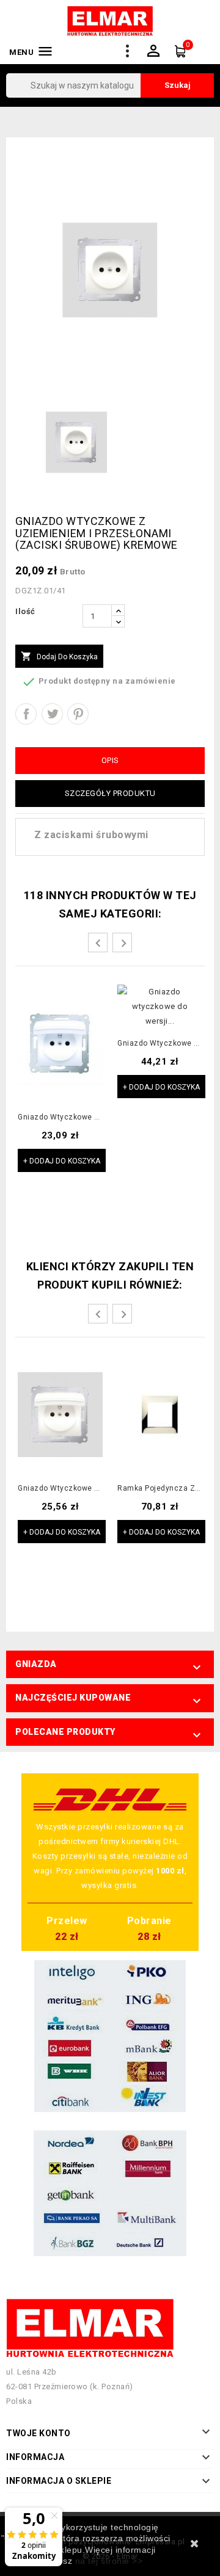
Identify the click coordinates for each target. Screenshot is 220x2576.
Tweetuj (52, 714)
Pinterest (78, 714)
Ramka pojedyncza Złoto (160, 1489)
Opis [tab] (110, 760)
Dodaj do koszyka (59, 656)
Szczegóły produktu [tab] (110, 793)
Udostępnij (26, 714)
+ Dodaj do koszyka (62, 1161)
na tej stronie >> (109, 2561)
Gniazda (36, 1664)
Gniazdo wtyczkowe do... (60, 1117)
